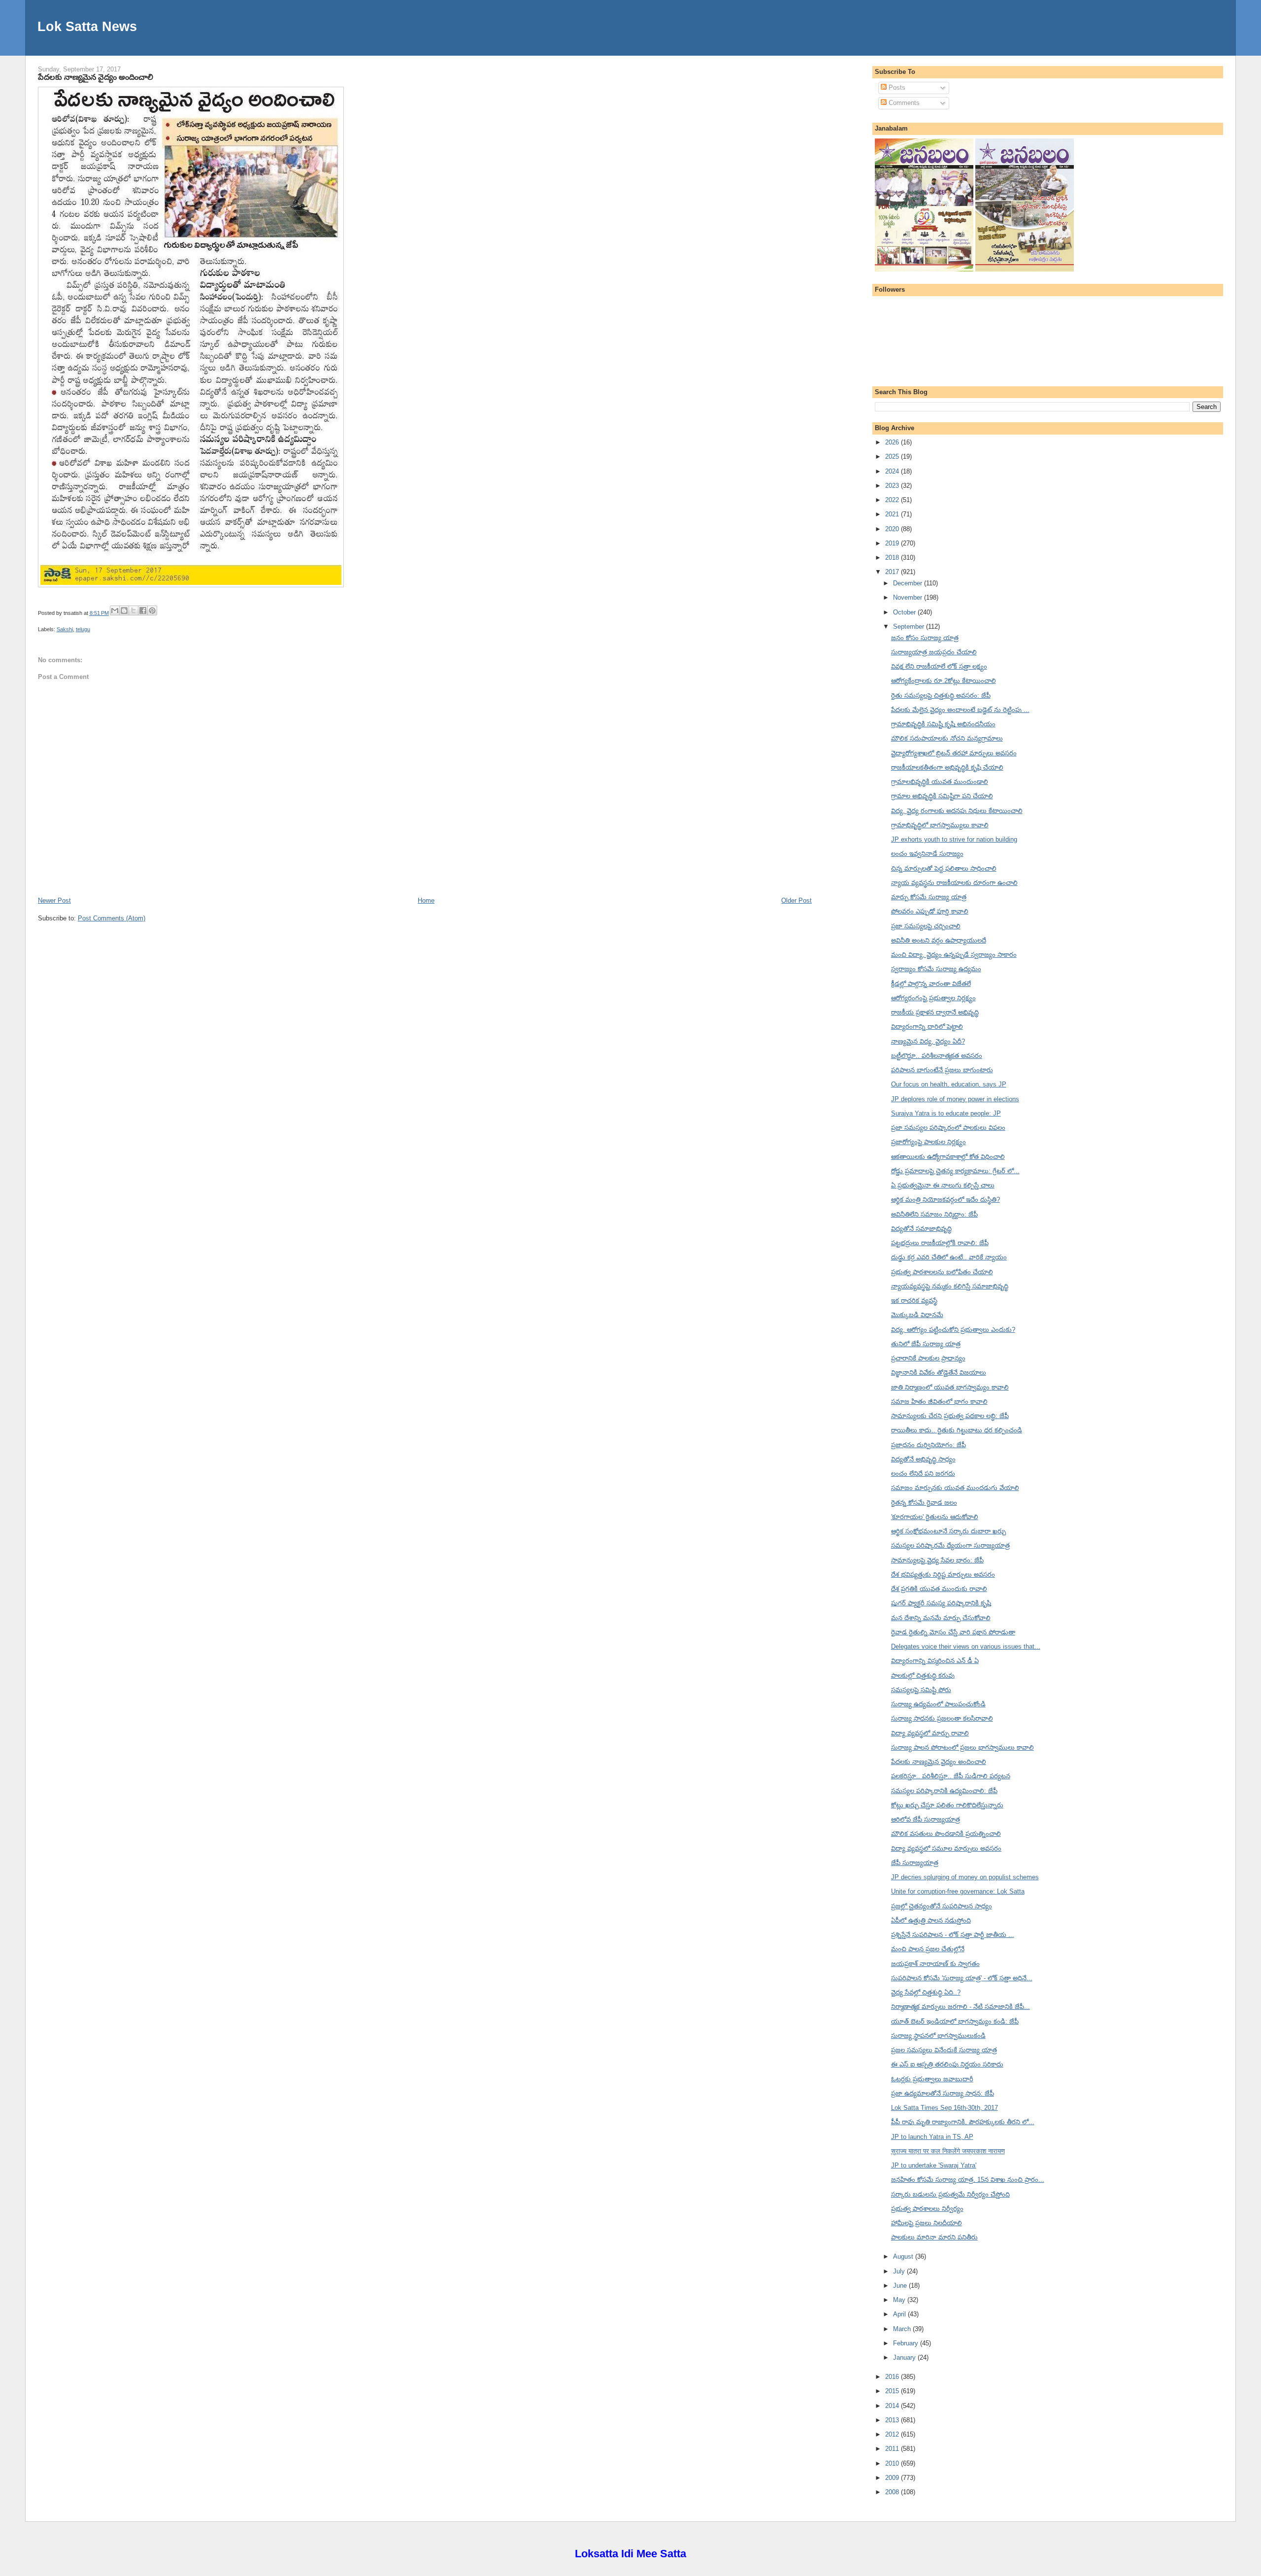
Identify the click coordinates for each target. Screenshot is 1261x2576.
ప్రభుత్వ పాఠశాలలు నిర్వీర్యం (927, 2209)
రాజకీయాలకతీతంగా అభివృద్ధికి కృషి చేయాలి (947, 767)
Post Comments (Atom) (112, 918)
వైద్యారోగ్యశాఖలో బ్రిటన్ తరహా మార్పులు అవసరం (954, 753)
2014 (893, 2406)
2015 (893, 2391)
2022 (893, 500)
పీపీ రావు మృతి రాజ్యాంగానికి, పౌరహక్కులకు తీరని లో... (963, 2122)
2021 (893, 514)
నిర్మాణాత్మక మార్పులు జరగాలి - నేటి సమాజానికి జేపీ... (961, 2007)
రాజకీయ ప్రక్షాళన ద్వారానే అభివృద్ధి (935, 1012)
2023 (893, 486)
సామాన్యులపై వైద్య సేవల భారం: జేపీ (937, 1560)
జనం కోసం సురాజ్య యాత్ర (925, 638)
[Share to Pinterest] (152, 610)
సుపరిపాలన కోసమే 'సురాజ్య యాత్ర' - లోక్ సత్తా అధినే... (962, 1978)
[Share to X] (133, 610)
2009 (893, 2478)
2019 (893, 543)
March (903, 2329)
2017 (893, 572)
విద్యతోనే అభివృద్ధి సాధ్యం (923, 1459)
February (907, 2343)
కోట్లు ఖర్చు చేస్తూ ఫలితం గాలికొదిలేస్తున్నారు (947, 1805)
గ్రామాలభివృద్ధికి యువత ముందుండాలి (940, 782)
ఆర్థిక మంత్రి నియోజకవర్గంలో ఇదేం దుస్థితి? (946, 1200)
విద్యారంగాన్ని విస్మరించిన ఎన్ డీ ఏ (935, 1661)
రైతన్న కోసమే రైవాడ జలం (924, 1503)
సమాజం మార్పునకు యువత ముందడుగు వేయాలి (955, 1488)
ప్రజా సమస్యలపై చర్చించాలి (926, 926)
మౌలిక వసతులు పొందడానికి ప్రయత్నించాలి (946, 1834)
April (900, 2314)
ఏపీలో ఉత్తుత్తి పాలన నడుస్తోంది (931, 1920)
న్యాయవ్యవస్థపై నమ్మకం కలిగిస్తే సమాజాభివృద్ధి (950, 1286)
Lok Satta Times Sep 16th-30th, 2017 (945, 2108)
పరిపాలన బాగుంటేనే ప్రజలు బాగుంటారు (942, 1070)
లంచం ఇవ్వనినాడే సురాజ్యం (927, 854)
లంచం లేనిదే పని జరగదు (923, 1474)
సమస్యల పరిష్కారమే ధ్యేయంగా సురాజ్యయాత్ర (950, 1545)
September (910, 627)
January (905, 2357)
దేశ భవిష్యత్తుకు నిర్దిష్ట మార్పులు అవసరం (943, 1575)
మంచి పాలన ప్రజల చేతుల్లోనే (928, 1949)
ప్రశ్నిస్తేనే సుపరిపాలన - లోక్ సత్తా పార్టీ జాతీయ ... (953, 1935)
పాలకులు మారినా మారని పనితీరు (934, 2237)
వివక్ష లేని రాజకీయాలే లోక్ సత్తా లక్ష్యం (939, 666)
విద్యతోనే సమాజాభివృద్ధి (921, 1229)
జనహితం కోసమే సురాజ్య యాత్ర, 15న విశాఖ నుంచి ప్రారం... (968, 2180)
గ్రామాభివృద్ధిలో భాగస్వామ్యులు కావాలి (940, 825)
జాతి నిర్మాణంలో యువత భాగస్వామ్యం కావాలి (950, 1387)
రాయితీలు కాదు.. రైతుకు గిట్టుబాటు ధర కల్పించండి (957, 1430)
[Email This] (115, 610)
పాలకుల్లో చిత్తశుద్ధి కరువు (923, 1676)
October (905, 612)
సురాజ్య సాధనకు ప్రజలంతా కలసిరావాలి (942, 1718)
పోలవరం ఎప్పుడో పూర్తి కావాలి (930, 911)
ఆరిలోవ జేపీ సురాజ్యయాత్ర (926, 1819)
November (909, 597)
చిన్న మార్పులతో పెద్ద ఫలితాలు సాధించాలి (944, 868)
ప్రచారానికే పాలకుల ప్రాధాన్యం (928, 1358)
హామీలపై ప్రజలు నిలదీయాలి (927, 2223)
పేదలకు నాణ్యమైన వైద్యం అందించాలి (96, 77)
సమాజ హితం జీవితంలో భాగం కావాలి (939, 1402)
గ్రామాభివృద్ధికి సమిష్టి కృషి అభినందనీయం (943, 724)
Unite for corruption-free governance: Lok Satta (958, 1891)
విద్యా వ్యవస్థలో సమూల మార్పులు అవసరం (946, 1848)
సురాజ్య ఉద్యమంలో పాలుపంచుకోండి (938, 1704)
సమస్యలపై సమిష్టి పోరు (921, 1690)
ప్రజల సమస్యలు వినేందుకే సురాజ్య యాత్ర (944, 2050)
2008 (893, 2492)
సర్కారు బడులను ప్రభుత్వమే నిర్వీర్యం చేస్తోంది (950, 2194)
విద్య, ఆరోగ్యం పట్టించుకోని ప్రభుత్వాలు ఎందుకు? (953, 1330)
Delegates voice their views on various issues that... (966, 1646)
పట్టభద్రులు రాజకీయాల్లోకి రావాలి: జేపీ (940, 1243)
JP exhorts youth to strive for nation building (954, 839)
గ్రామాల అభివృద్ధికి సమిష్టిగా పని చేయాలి (942, 796)
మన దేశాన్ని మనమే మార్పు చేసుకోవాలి (941, 1618)
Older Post (796, 900)
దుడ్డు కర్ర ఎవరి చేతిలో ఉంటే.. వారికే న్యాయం (949, 1257)
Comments (903, 103)
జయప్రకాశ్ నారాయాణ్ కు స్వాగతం (935, 1964)
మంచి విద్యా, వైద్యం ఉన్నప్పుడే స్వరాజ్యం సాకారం (954, 955)
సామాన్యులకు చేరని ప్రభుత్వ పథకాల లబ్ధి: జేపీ (950, 1416)
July (900, 2271)
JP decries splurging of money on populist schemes (965, 1877)
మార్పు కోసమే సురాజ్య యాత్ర (929, 897)
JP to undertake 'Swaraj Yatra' (934, 2165)
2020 (893, 529)
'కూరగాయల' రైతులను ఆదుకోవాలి (935, 1517)
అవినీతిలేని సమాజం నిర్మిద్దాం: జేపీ (934, 1214)
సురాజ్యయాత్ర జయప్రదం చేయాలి (934, 652)
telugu (83, 629)
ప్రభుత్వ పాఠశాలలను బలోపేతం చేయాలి (942, 1272)
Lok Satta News (87, 26)
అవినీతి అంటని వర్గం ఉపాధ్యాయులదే (939, 940)
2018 (893, 558)
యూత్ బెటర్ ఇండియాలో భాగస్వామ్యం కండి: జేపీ (955, 2021)
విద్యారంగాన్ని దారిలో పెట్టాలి (927, 1027)
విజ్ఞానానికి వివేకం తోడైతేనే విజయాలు (939, 1373)
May (900, 2300)
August (904, 2256)
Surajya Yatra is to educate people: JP (946, 1113)
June (901, 2286)
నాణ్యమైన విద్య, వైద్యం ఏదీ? (928, 1041)
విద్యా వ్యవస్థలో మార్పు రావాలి (930, 1733)
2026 (893, 442)
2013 (893, 2420)
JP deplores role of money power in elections (955, 1099)
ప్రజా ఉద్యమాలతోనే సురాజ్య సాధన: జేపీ (943, 2093)
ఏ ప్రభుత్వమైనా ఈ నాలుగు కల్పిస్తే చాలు (943, 1185)
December (909, 583)
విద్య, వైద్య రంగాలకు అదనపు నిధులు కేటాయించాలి (957, 811)
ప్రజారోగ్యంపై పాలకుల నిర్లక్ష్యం (929, 1142)
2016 (893, 2377)
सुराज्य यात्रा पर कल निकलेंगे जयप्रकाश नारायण (948, 2151)
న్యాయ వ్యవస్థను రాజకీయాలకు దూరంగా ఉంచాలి (954, 883)
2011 (893, 2449)
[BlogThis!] (124, 610)
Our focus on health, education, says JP (949, 1084)
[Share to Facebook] (143, 610)
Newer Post (54, 900)
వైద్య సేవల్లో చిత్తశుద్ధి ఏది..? (926, 1992)
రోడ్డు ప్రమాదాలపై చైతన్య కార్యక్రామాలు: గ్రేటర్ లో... (955, 1171)
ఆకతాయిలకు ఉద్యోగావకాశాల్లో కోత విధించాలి (948, 1157)
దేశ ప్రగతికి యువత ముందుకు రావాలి (939, 1589)
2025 (893, 457)
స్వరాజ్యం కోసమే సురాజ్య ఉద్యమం (936, 969)
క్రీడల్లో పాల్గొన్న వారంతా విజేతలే (931, 984)
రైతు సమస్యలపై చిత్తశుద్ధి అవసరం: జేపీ (941, 695)
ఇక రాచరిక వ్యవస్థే (914, 1301)
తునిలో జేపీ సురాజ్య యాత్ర (926, 1344)
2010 (893, 2463)
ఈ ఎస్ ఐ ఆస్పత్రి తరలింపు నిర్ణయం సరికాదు (947, 2064)
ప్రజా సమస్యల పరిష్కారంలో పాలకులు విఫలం (948, 1128)
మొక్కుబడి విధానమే (917, 1315)
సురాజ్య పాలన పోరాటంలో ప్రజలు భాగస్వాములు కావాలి (962, 1747)
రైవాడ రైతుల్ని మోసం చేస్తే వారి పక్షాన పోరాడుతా (953, 1632)
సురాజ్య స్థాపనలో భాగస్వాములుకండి (938, 2036)
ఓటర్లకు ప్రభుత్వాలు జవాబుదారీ (932, 2079)
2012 (893, 2434)
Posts (896, 87)
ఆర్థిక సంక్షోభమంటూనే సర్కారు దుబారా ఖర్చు (948, 1531)
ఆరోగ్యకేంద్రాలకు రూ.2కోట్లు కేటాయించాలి (944, 681)
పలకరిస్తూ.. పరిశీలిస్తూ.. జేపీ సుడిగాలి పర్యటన (951, 1776)
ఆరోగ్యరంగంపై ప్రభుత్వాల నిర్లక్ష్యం (933, 998)
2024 (893, 471)
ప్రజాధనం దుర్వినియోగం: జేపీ (929, 1445)
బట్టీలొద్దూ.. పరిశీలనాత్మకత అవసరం (937, 1056)
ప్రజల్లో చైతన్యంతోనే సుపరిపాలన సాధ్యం (942, 1906)
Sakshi (65, 629)
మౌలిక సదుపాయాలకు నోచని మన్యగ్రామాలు (947, 738)
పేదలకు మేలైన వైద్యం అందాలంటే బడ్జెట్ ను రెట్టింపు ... (960, 710)
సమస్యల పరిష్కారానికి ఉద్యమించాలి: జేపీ (944, 1791)
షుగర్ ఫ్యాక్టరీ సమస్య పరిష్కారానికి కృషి (941, 1603)
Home (426, 900)
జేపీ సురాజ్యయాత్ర (915, 1863)
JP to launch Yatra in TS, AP (932, 2137)
